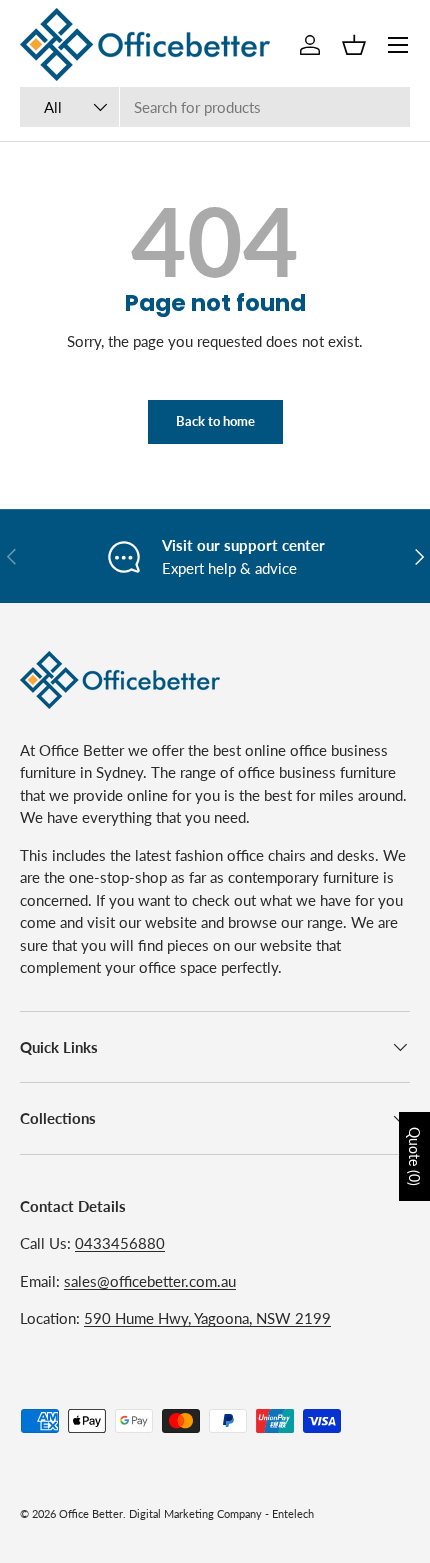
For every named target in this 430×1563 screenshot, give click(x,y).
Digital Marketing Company (195, 1513)
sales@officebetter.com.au (150, 1281)
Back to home (215, 421)
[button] (354, 45)
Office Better (91, 1513)
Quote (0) (414, 1156)
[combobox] (215, 107)
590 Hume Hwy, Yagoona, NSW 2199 (207, 1318)
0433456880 (120, 1243)
